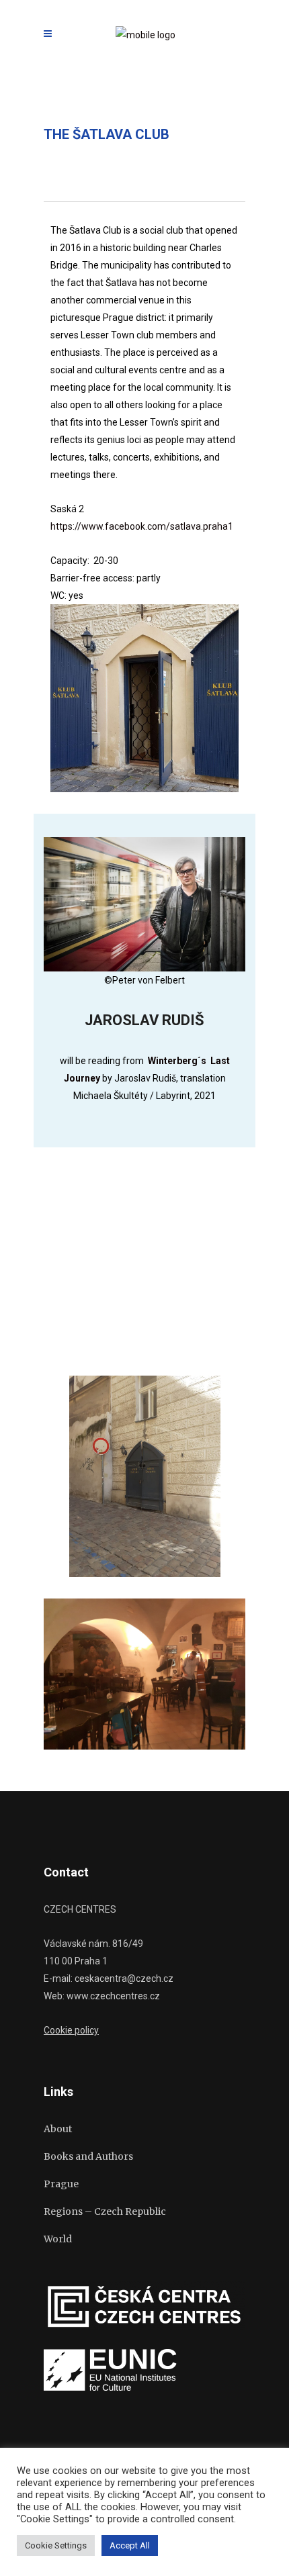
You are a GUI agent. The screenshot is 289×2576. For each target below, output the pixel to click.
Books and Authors (88, 2156)
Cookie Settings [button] (56, 2545)
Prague (61, 2184)
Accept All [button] (130, 2545)
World (58, 2239)
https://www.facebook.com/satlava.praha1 (142, 526)
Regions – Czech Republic (105, 2211)
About (58, 2129)
